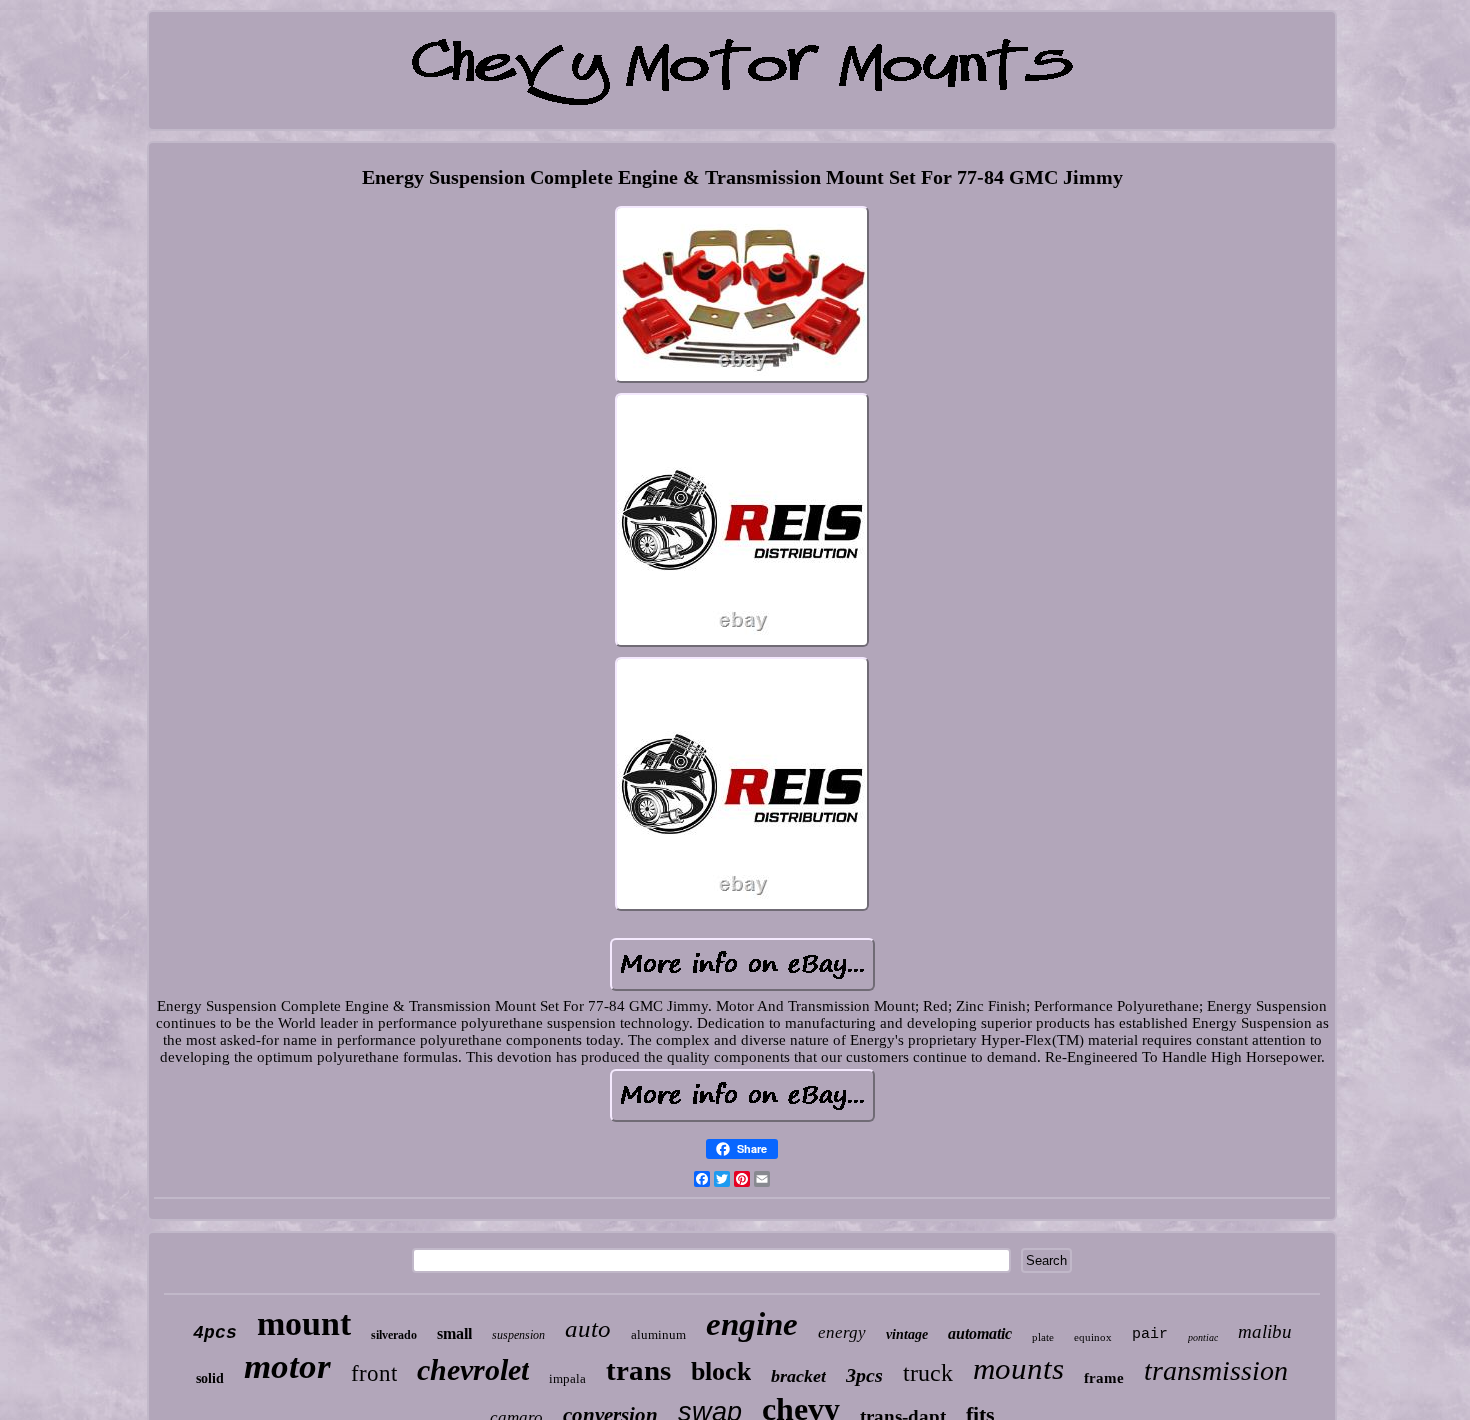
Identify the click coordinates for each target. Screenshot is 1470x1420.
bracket (798, 1376)
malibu (1265, 1331)
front (374, 1373)
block (721, 1371)
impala (567, 1378)
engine (752, 1324)
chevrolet (473, 1369)
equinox (1093, 1337)
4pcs (215, 1333)
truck (928, 1373)
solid (210, 1378)
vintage (907, 1334)
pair (1150, 1334)
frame (1104, 1378)
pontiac (1203, 1337)
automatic (980, 1333)
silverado (394, 1335)
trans (638, 1370)
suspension (518, 1335)
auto (588, 1328)
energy (842, 1332)
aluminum (658, 1334)
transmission (1216, 1370)
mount (304, 1323)
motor (287, 1366)
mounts (1018, 1368)
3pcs (864, 1375)
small (454, 1333)
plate (1043, 1337)
